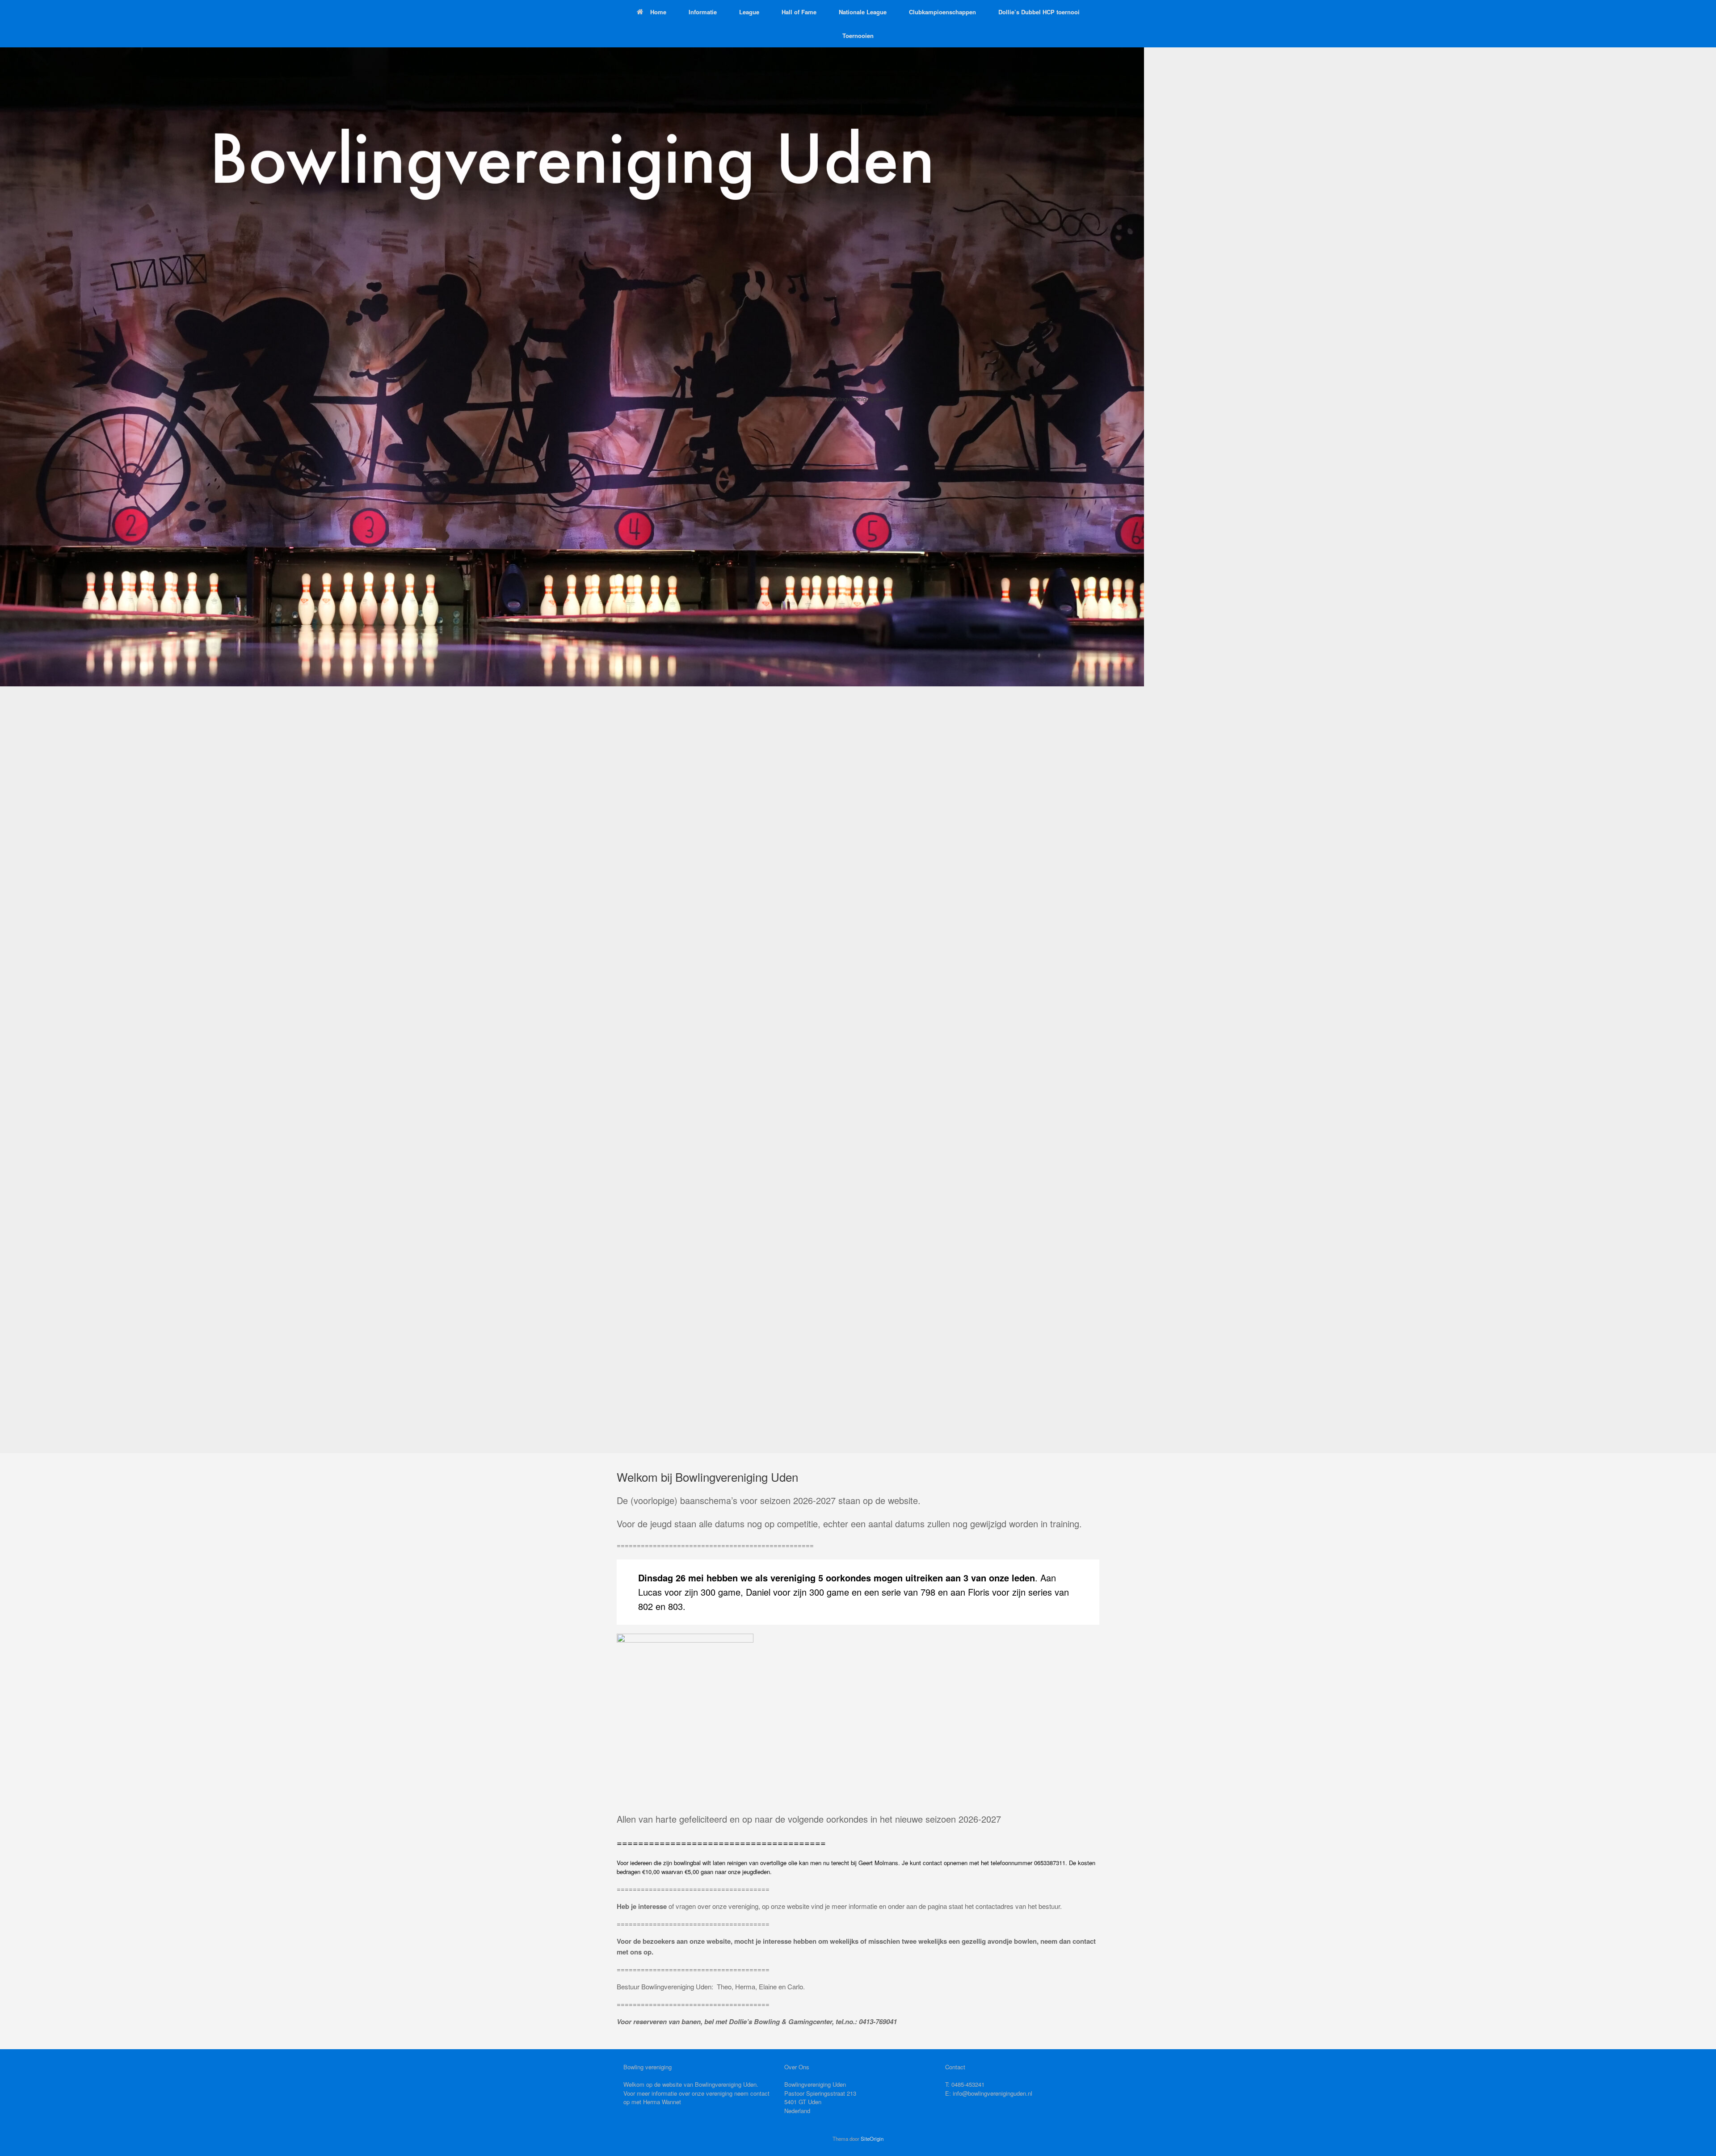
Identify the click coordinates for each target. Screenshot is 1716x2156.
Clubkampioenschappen (942, 12)
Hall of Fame (799, 12)
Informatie (703, 12)
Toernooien (858, 36)
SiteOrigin (872, 2139)
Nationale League (863, 12)
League (749, 12)
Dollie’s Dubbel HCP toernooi (1039, 12)
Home (658, 12)
